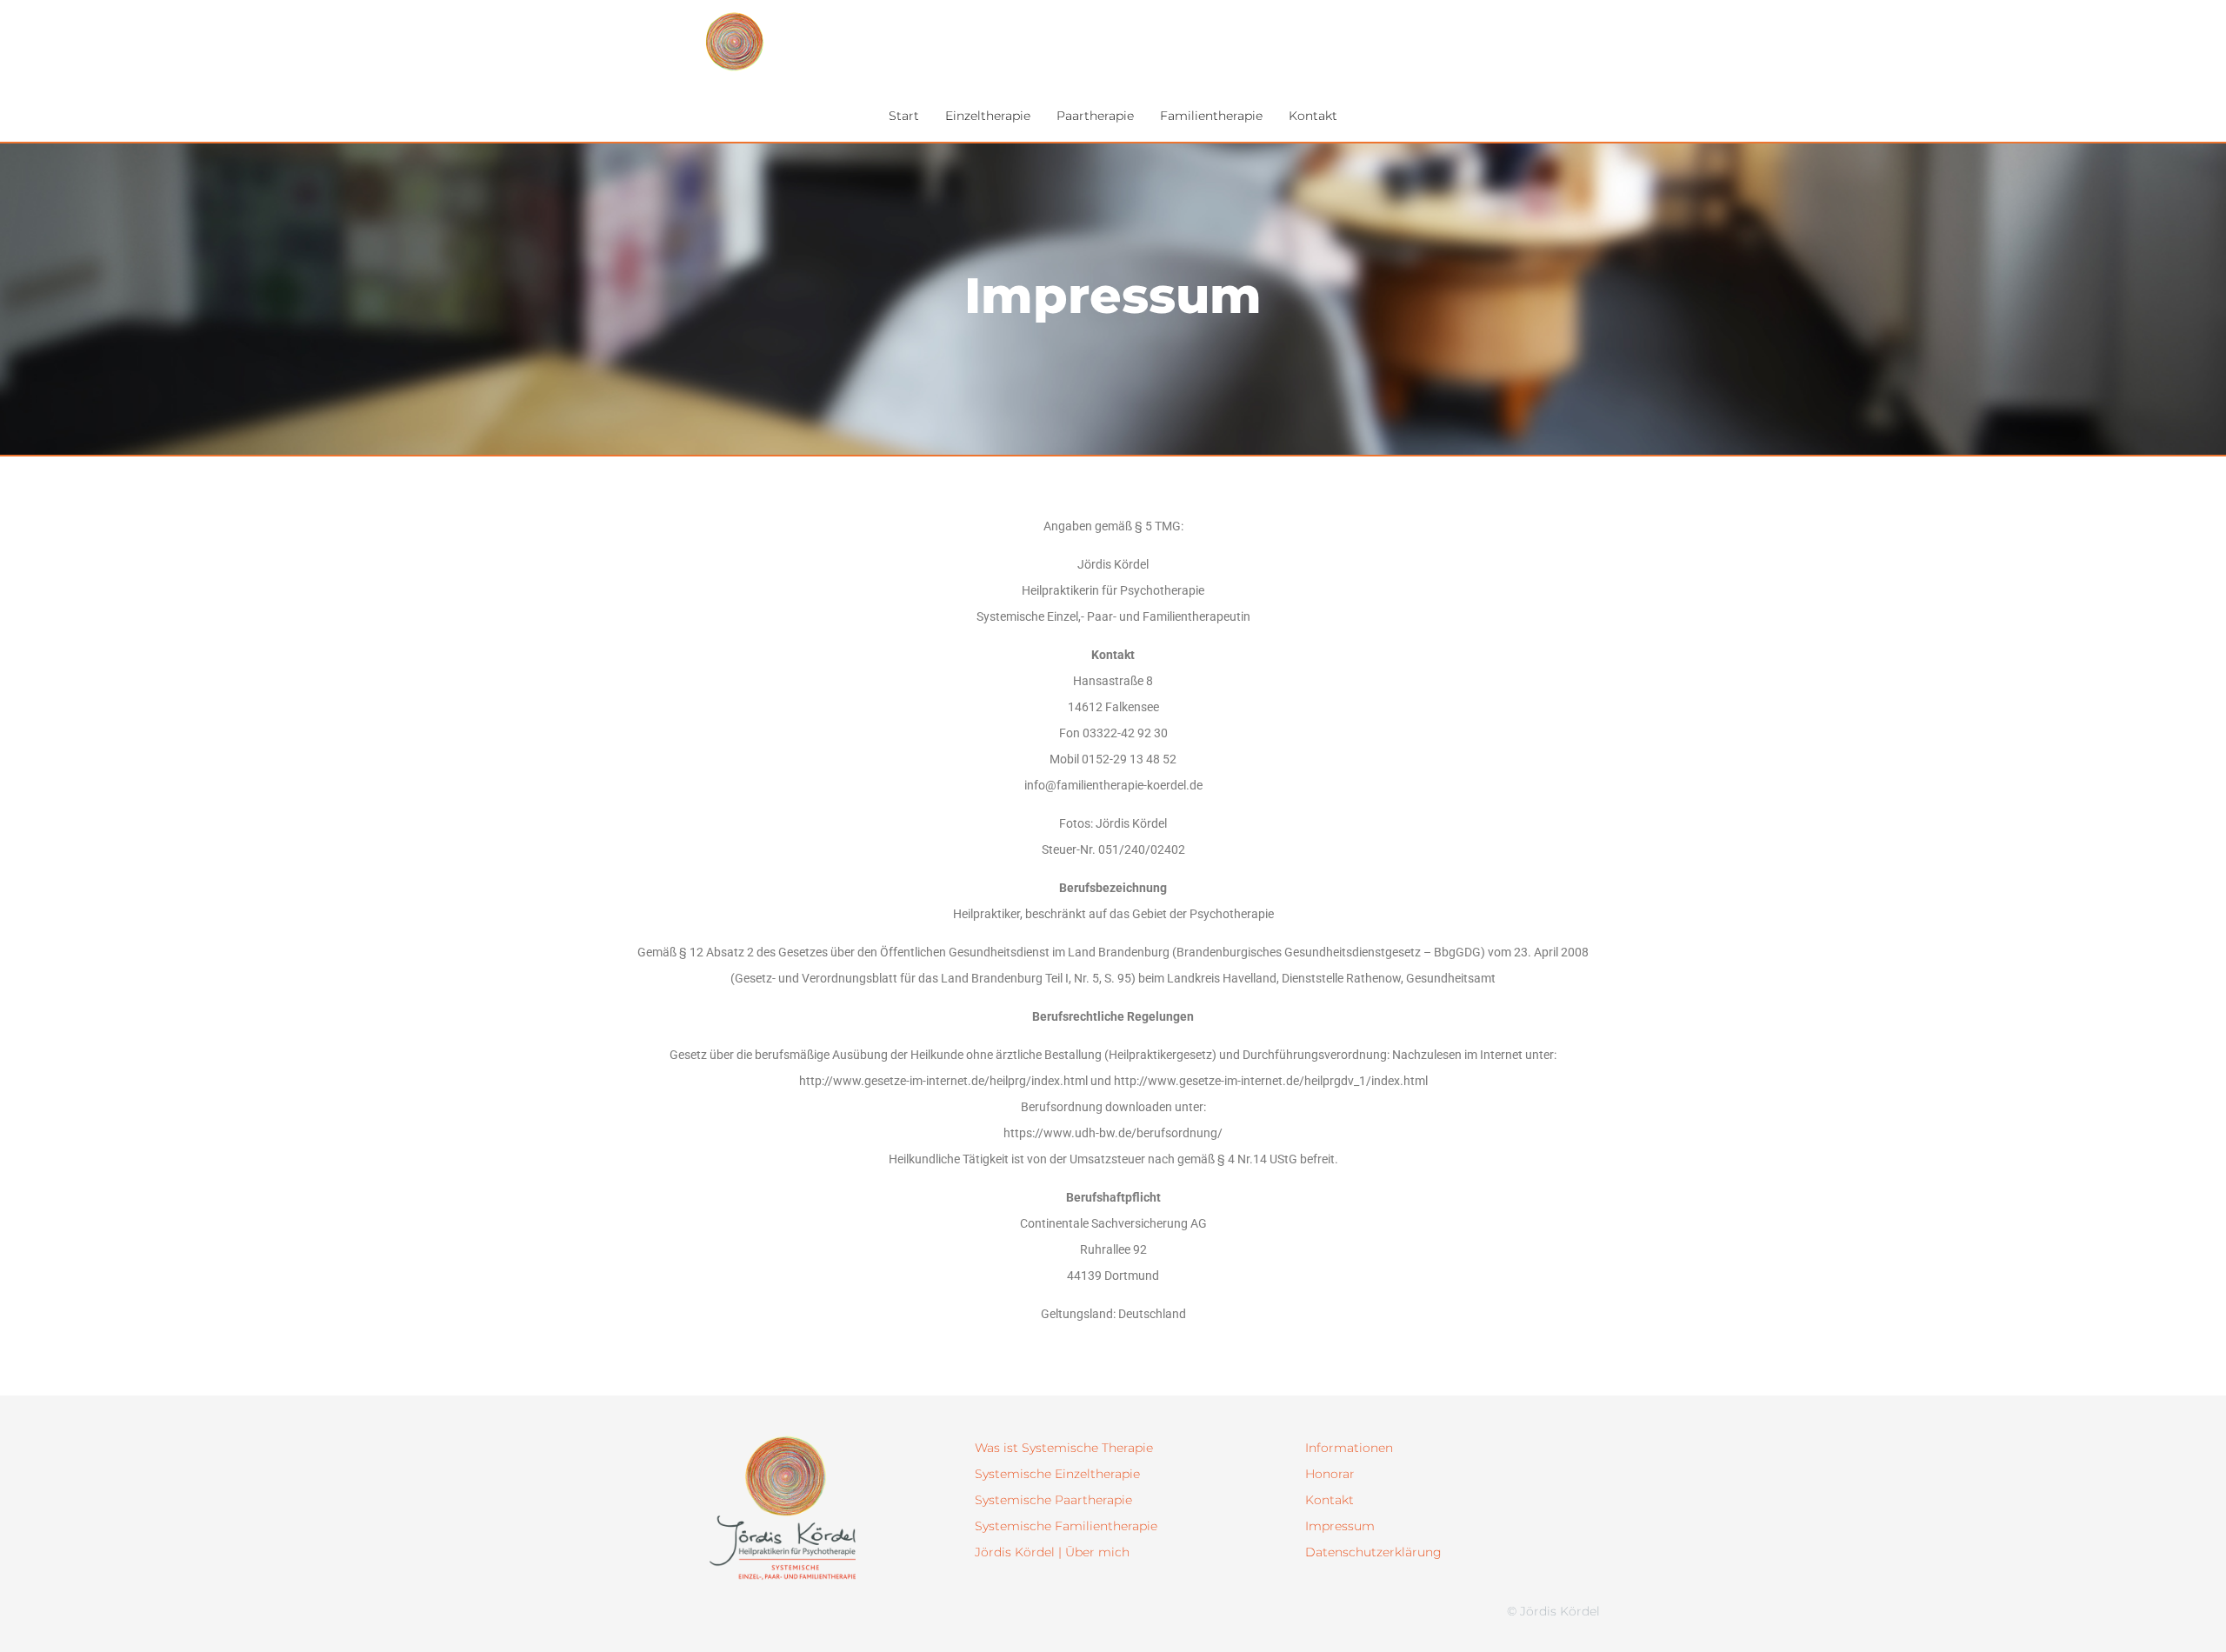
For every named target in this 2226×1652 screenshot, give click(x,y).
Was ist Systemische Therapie (1064, 1448)
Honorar (1330, 1474)
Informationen (1349, 1448)
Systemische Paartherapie (1053, 1500)
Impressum (1340, 1526)
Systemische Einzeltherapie (1057, 1474)
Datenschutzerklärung (1373, 1552)
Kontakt (1330, 1500)
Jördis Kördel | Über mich (1052, 1552)
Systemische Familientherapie (1066, 1526)
